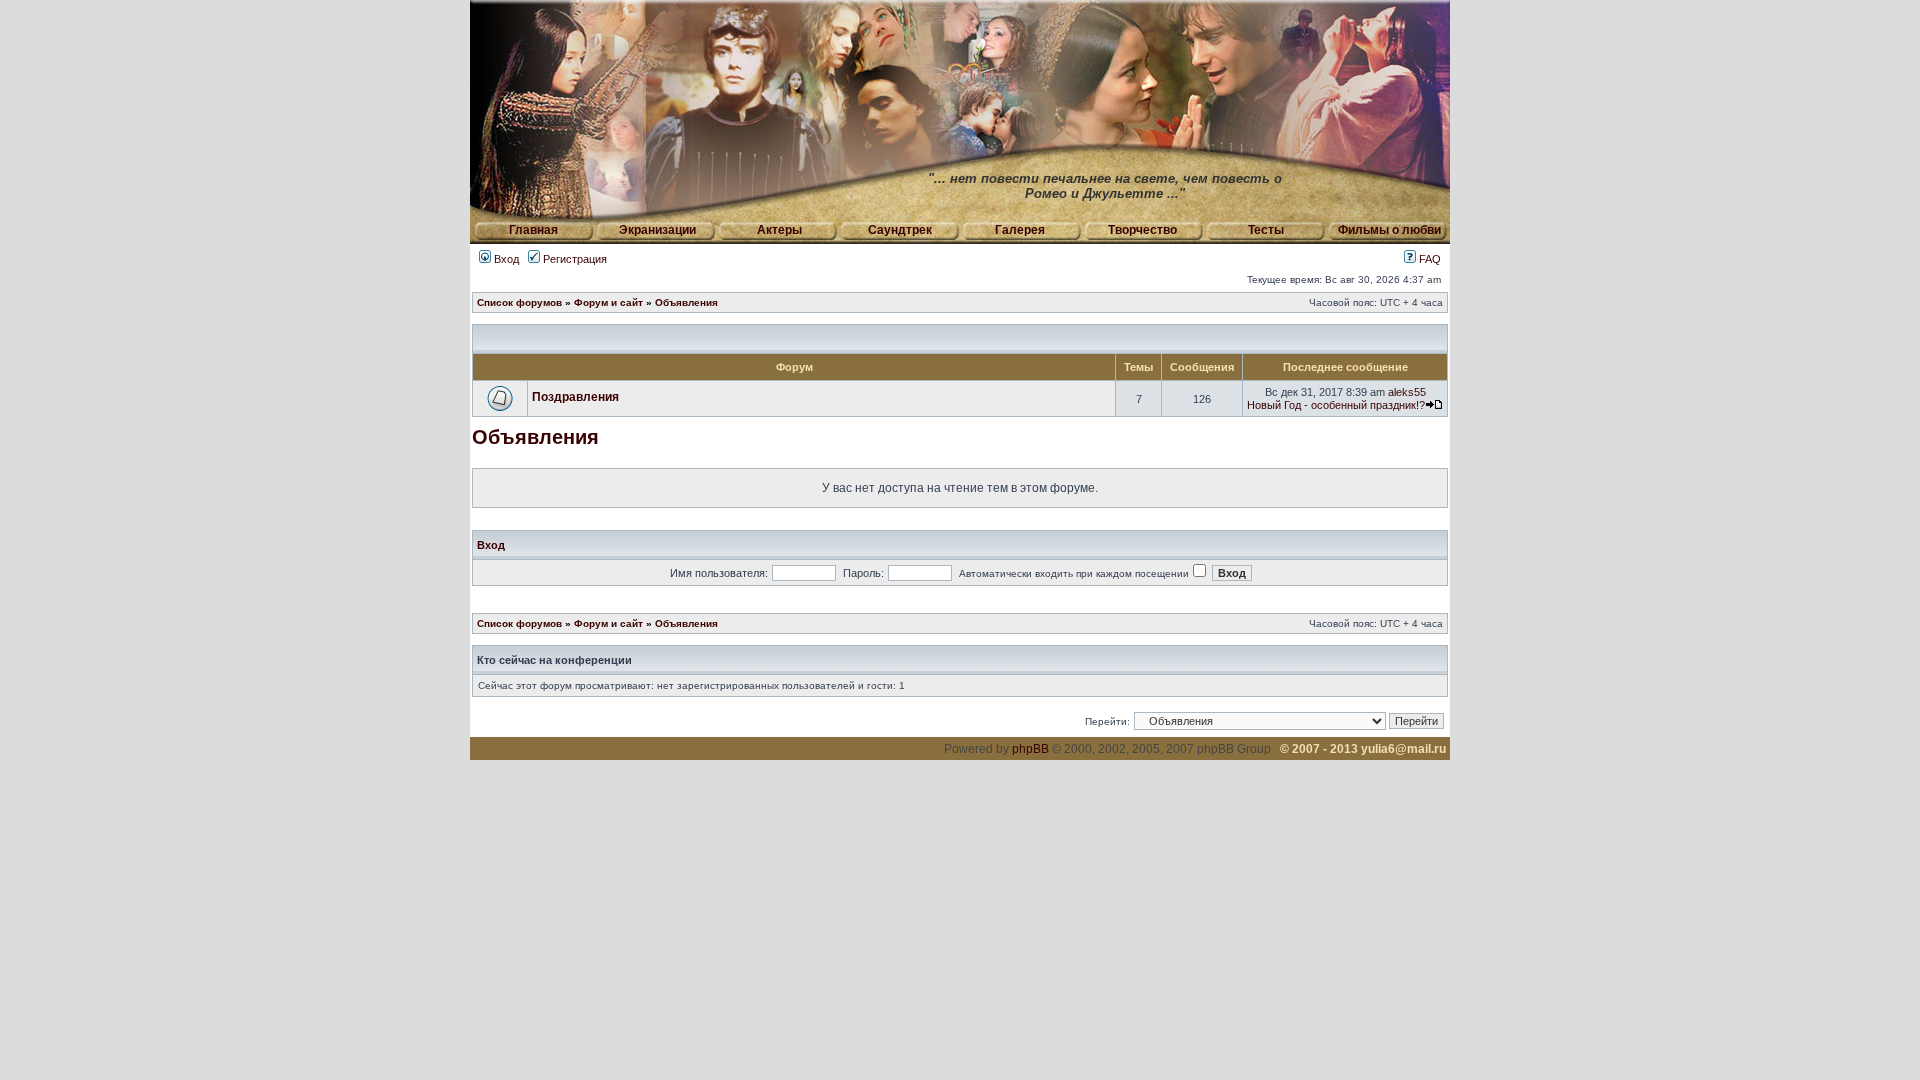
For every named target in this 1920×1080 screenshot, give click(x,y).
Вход (505, 259)
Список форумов (519, 302)
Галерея (1020, 230)
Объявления (686, 302)
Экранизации (657, 230)
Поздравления (575, 397)
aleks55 (1407, 392)
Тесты (1266, 230)
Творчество (1142, 230)
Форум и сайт (608, 302)
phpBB (1030, 749)
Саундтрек (900, 230)
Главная (533, 230)
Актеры (779, 230)
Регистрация (573, 259)
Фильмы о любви (1389, 230)
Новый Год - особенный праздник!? (1336, 405)
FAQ (1428, 259)
